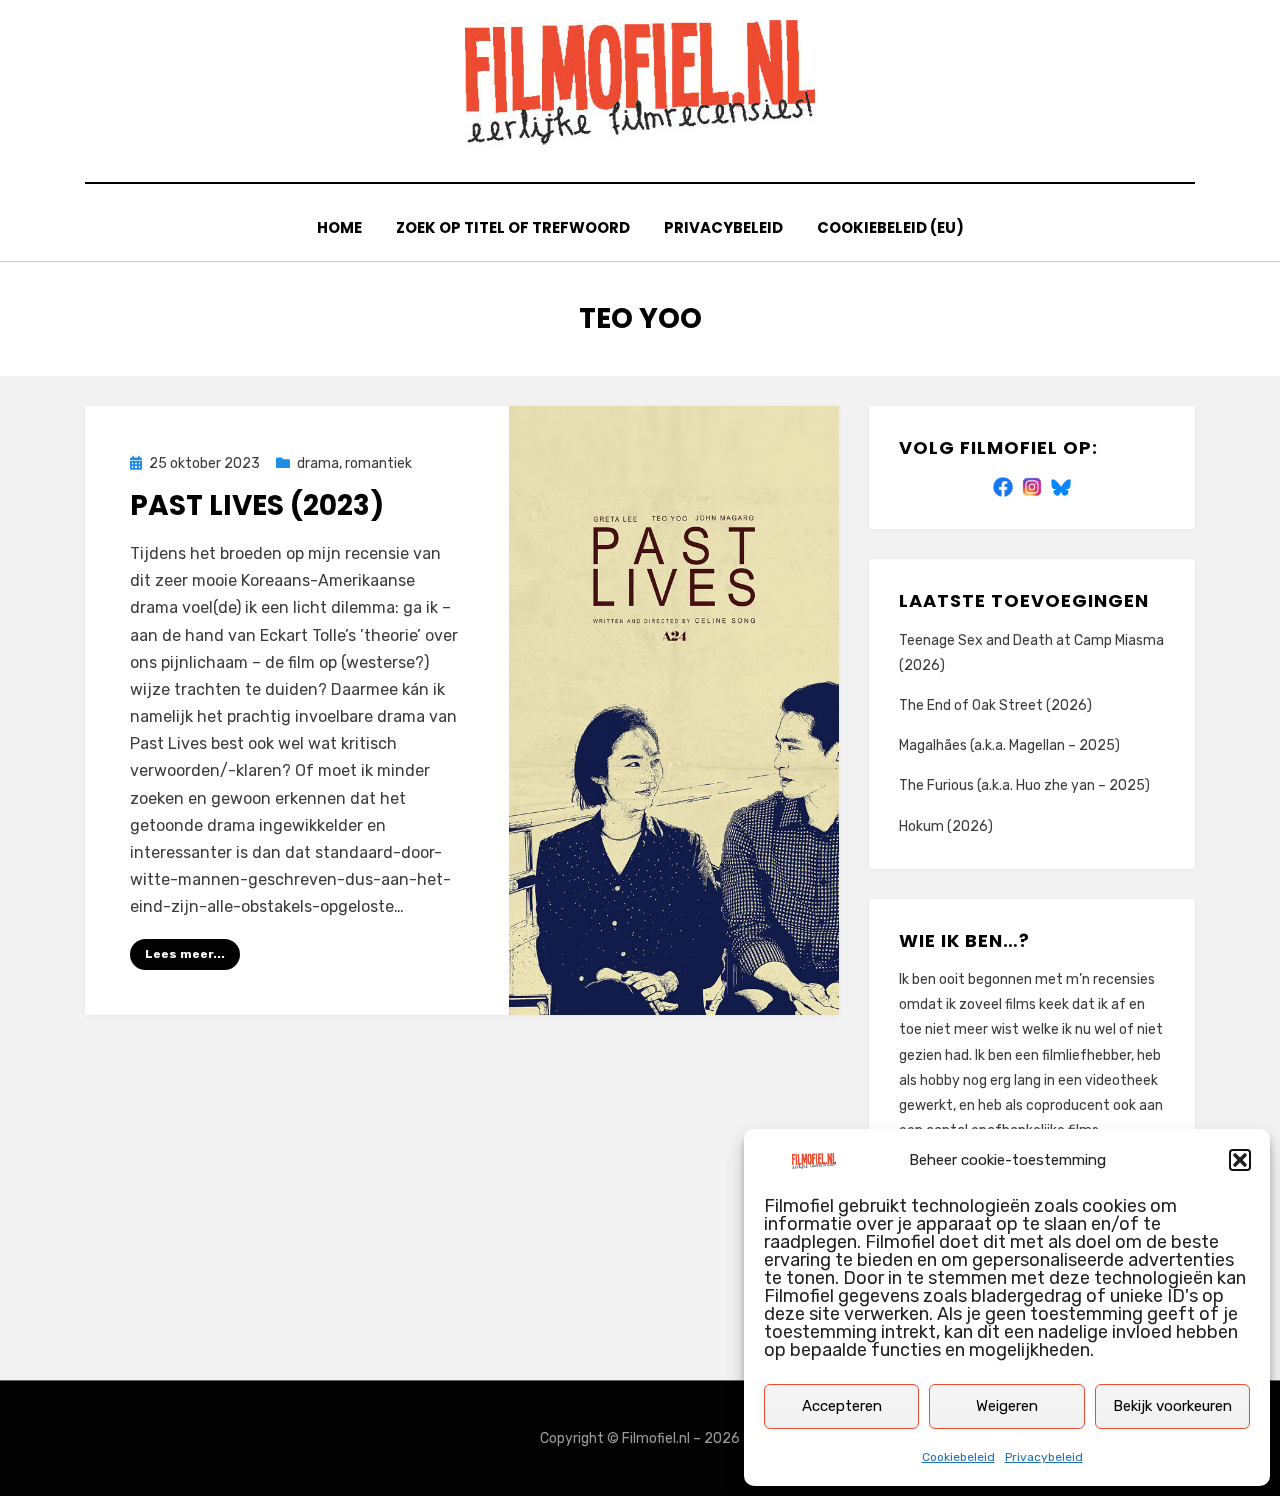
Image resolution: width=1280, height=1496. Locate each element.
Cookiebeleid (958, 1457)
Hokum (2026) (946, 826)
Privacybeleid (1044, 1457)
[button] (1240, 1160)
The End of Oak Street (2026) (995, 705)
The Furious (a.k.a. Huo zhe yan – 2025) (1024, 785)
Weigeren (1007, 1406)
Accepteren (842, 1406)
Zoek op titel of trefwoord (513, 227)
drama (318, 463)
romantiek (378, 463)
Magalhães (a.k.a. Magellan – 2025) (1009, 745)
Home (339, 227)
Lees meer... (185, 954)
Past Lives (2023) (257, 505)
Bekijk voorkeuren (1172, 1406)
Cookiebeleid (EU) (890, 227)
